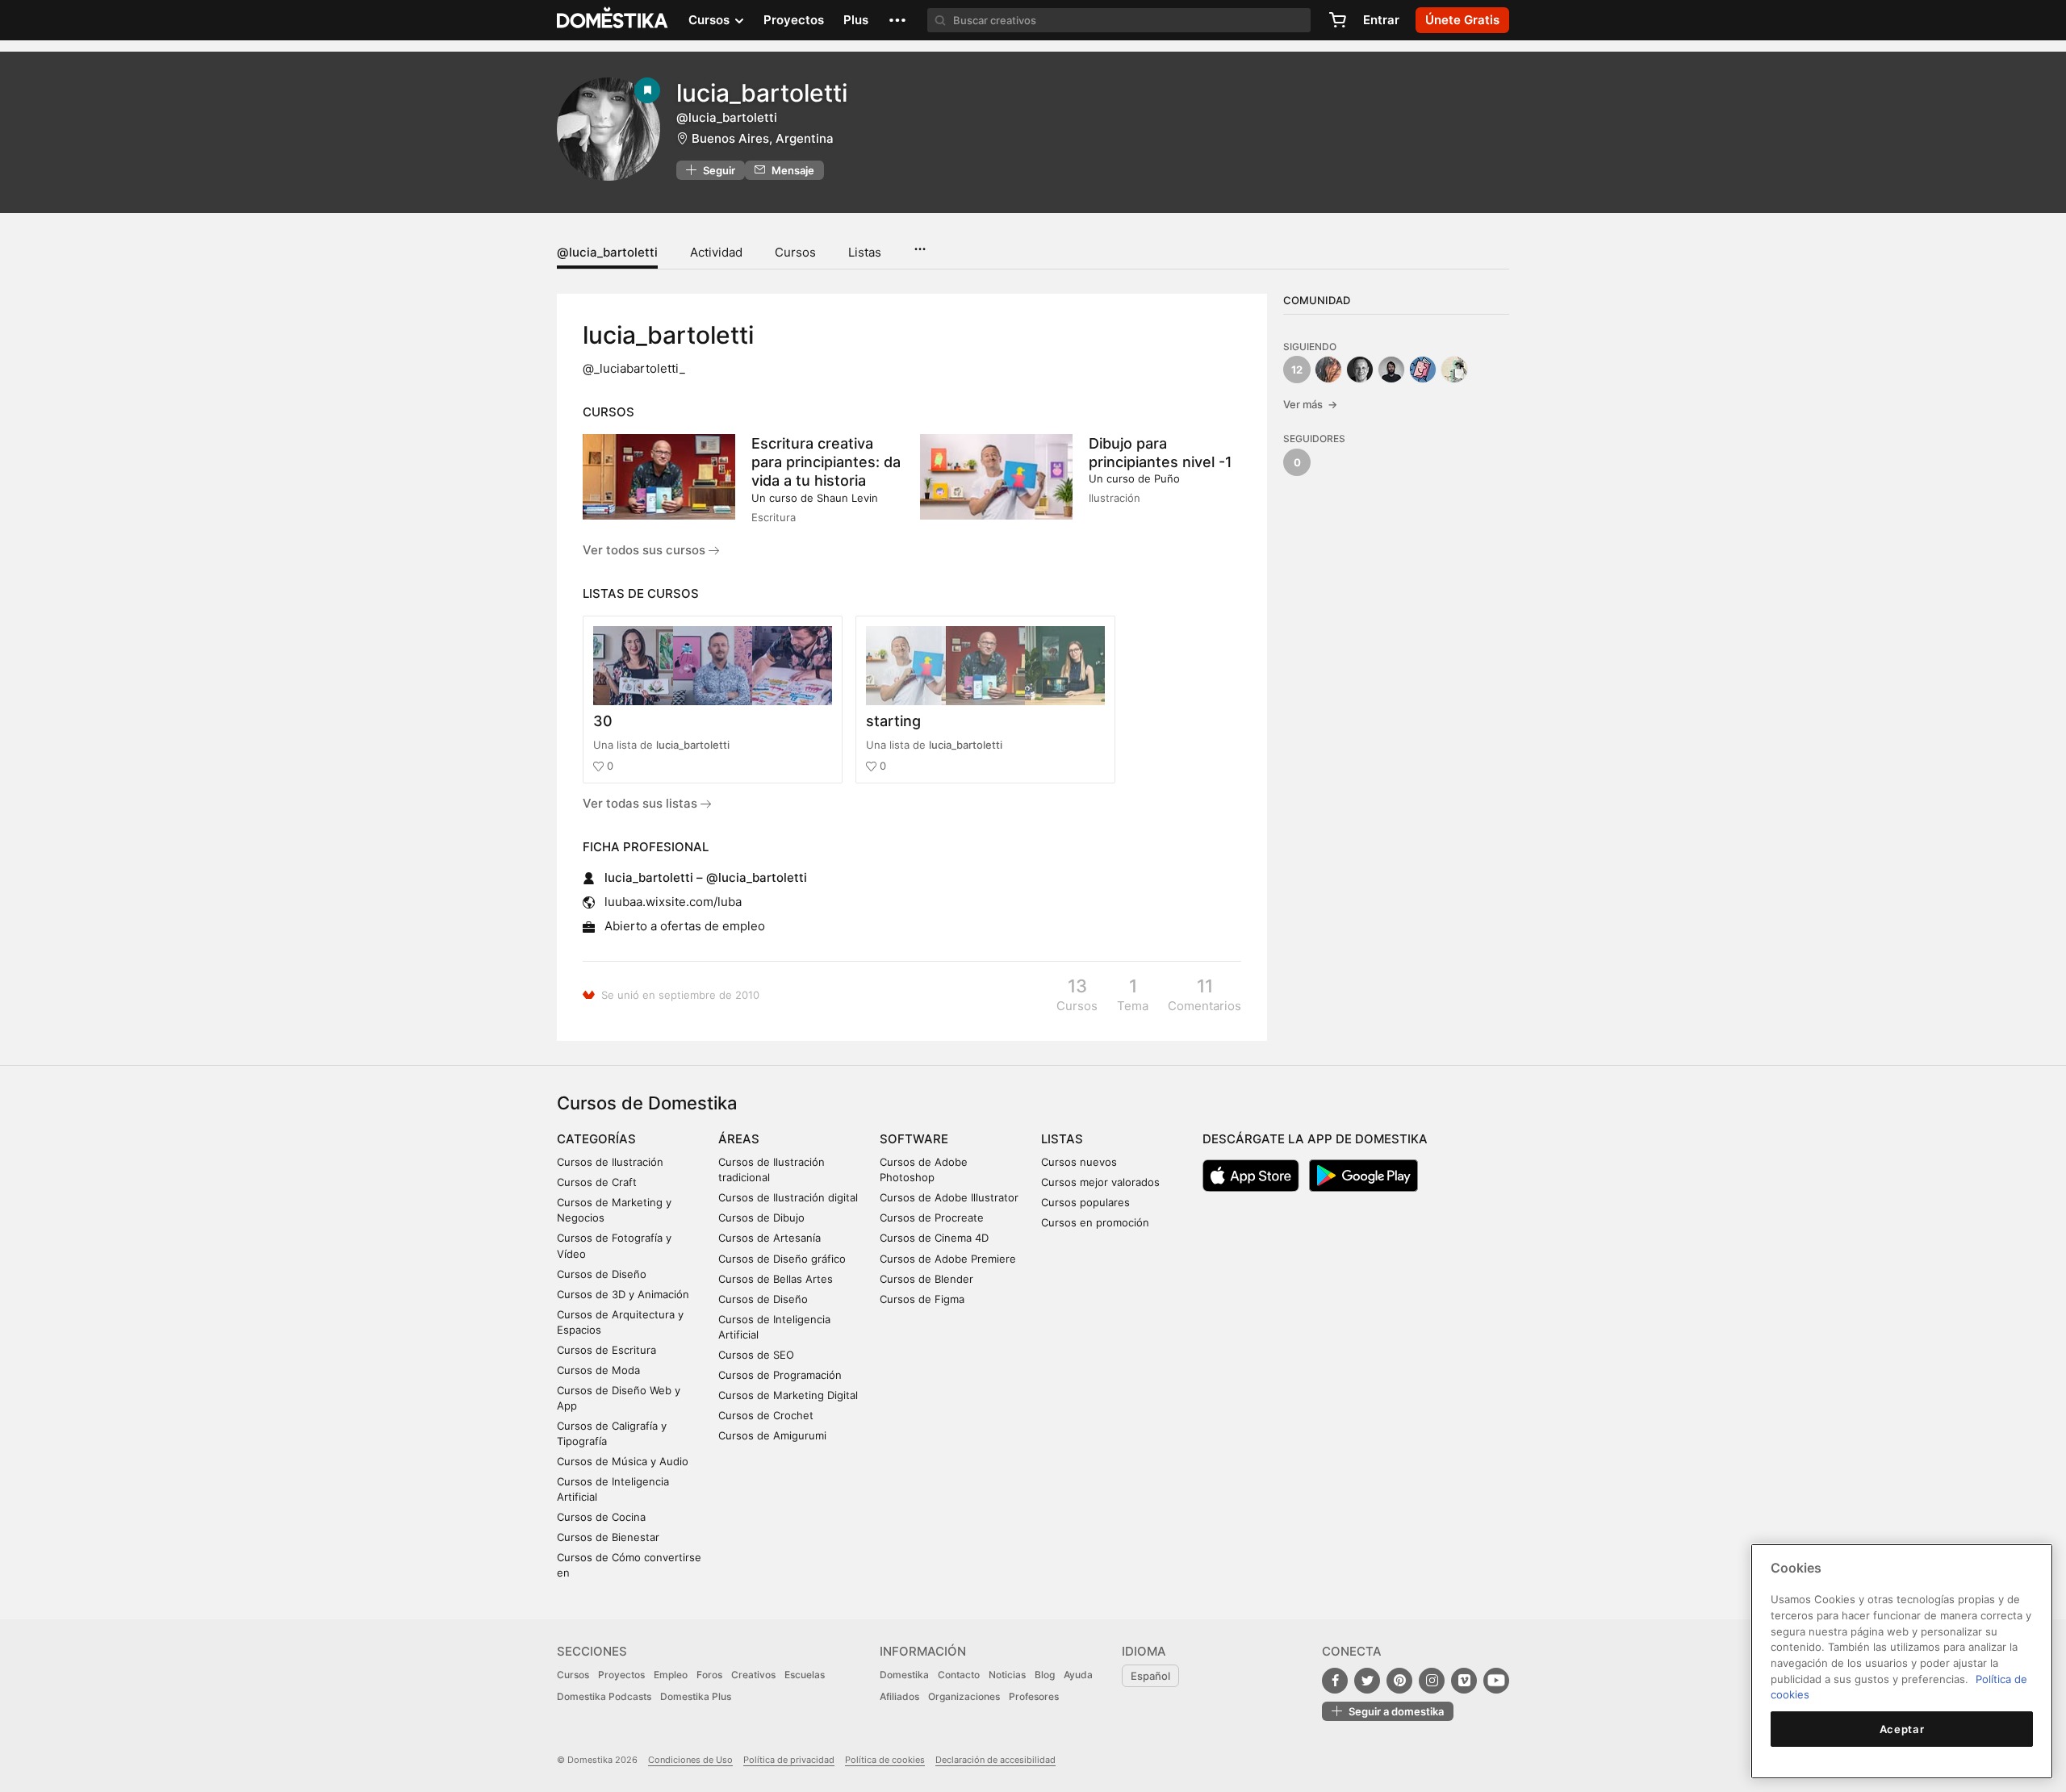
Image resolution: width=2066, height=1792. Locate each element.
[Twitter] (1367, 1681)
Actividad (716, 252)
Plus (856, 20)
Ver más (1310, 404)
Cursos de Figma (922, 1299)
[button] (897, 20)
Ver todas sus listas (642, 803)
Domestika (904, 1675)
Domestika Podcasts (604, 1696)
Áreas (739, 1139)
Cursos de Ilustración (610, 1162)
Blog (1045, 1675)
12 (1297, 370)
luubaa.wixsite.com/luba (673, 902)
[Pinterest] (1399, 1681)
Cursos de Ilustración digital (788, 1197)
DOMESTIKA (613, 20)
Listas (865, 252)
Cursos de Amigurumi (772, 1435)
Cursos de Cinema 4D (934, 1238)
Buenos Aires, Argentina (763, 138)
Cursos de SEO (756, 1355)
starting (893, 721)
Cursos (795, 252)
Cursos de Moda (598, 1370)
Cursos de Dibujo (761, 1218)
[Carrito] (1337, 20)
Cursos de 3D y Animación (623, 1294)
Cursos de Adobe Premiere (948, 1259)
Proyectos (794, 20)
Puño (1167, 478)
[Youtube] (1496, 1681)
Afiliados (899, 1696)
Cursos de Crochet (766, 1415)
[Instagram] (1432, 1681)
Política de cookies (885, 1760)
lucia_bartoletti (693, 745)
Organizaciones (964, 1696)
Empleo (671, 1675)
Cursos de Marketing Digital (788, 1395)
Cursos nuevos (1079, 1162)
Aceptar (1902, 1729)
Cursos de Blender (926, 1279)
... (920, 244)
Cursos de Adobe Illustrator (949, 1197)
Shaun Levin (847, 498)
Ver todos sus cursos (646, 550)
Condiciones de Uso (690, 1760)
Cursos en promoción (1095, 1222)
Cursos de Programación (780, 1375)
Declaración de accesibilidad (995, 1760)
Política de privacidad (789, 1760)
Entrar (1381, 20)
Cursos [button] (711, 20)
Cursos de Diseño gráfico (782, 1259)
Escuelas (805, 1675)
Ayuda (1078, 1675)
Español (1150, 1676)
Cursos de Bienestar (608, 1537)
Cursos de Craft (597, 1182)
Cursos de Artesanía (770, 1238)
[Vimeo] (1464, 1681)
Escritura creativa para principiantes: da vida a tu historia (826, 462)
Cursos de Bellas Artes (776, 1279)
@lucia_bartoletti (607, 252)
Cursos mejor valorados (1100, 1182)
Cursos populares (1085, 1202)
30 (603, 721)
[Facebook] (1335, 1681)
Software (914, 1139)
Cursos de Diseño (602, 1274)
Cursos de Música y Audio (623, 1461)
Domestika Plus (696, 1696)
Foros (709, 1675)
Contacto (959, 1675)
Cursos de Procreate (932, 1218)
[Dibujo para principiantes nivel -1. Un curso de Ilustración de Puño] (996, 477)
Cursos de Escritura (606, 1350)
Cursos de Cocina (601, 1517)
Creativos (753, 1675)
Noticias (1007, 1675)
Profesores (1034, 1696)
